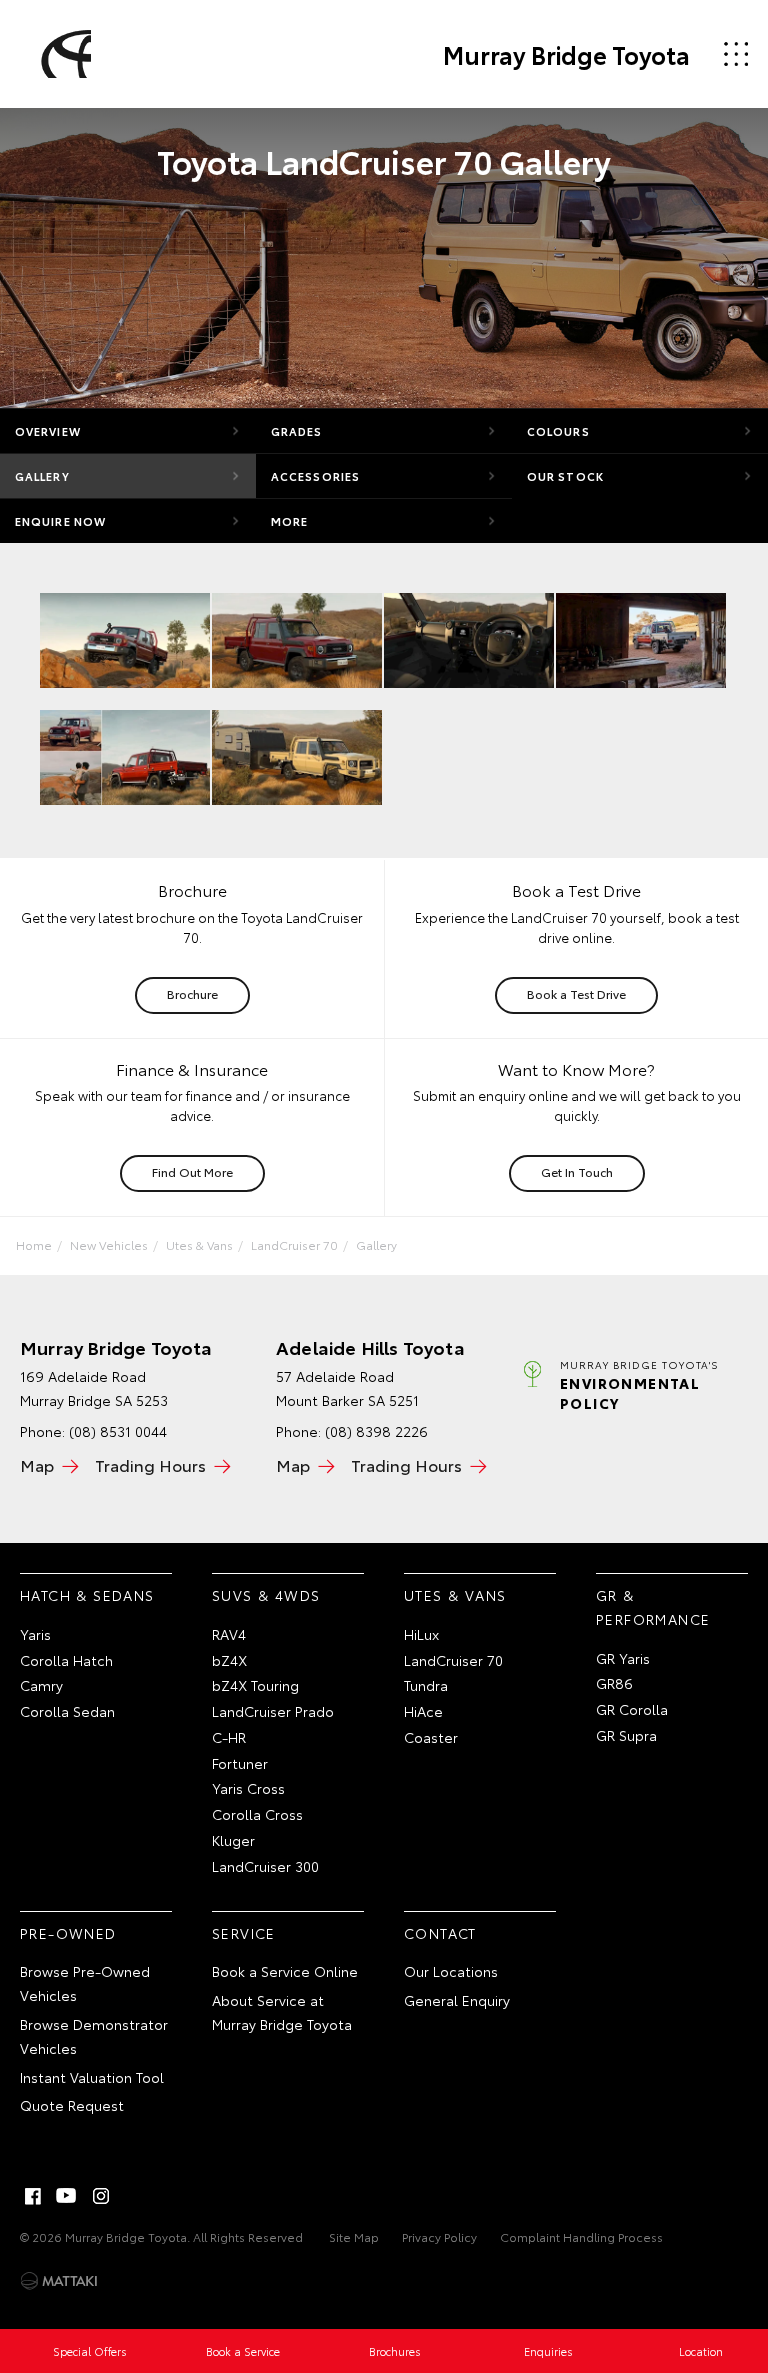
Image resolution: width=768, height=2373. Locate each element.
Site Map (354, 2236)
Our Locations (451, 1971)
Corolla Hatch (66, 1660)
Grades (297, 431)
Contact (440, 1933)
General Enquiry (457, 2000)
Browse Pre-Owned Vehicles (85, 1983)
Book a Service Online (285, 1971)
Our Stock (565, 476)
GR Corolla (632, 1709)
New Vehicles (109, 1244)
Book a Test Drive (576, 993)
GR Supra (626, 1735)
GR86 (614, 1683)
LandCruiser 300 (265, 1866)
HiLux (421, 1634)
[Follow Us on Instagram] (101, 2196)
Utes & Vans (199, 1244)
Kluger (233, 1840)
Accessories (315, 476)
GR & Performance (653, 1607)
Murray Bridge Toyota (566, 54)
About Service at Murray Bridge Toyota (282, 2012)
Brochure (192, 993)
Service (244, 1933)
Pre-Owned (68, 1933)
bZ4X (229, 1660)
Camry (41, 1685)
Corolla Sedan (67, 1711)
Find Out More (192, 1171)
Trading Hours (150, 1464)
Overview (48, 431)
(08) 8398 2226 (376, 1431)
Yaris (35, 1634)
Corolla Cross (257, 1814)
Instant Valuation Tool (92, 2077)
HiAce (423, 1711)
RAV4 (229, 1634)
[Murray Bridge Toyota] (63, 54)
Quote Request (72, 2105)
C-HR (229, 1737)
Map (37, 1464)
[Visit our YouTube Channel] (67, 2196)
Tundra (426, 1685)
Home (34, 1244)
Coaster (431, 1737)
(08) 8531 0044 (118, 1431)
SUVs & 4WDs (266, 1595)
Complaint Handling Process (581, 2236)
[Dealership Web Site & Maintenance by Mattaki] (59, 2281)
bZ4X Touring (255, 1685)
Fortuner (240, 1763)
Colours (558, 431)
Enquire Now (60, 521)
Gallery (42, 476)
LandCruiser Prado (273, 1711)
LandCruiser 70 (294, 1244)
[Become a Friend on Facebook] (33, 2196)
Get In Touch (577, 1171)
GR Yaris (623, 1658)
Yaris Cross (248, 1788)
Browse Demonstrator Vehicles (94, 2036)
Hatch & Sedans (87, 1595)
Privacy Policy (439, 2236)
